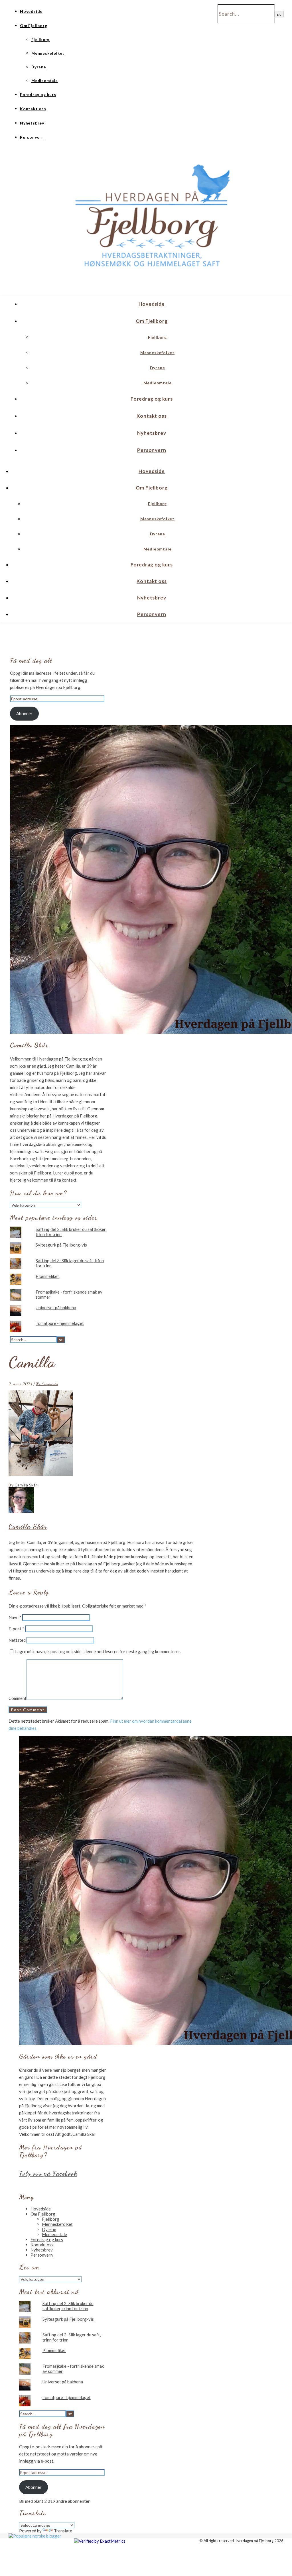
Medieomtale (45, 81)
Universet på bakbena (56, 1308)
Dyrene (39, 67)
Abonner (24, 713)
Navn (15, 1617)
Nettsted (17, 1640)
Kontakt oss (33, 109)
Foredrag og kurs (38, 94)
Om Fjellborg (34, 26)
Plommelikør (47, 1276)
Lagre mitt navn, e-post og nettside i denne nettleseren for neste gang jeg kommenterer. (98, 1651)
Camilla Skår (26, 1485)
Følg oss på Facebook (48, 2173)
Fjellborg (40, 40)
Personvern (32, 137)
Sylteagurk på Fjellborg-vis (61, 1245)
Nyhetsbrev (32, 123)
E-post (16, 1629)
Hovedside (31, 11)
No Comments (47, 1384)
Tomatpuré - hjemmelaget (60, 1323)
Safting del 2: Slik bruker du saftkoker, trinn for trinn (68, 2306)
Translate (63, 2531)
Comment (18, 1698)
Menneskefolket (48, 53)
